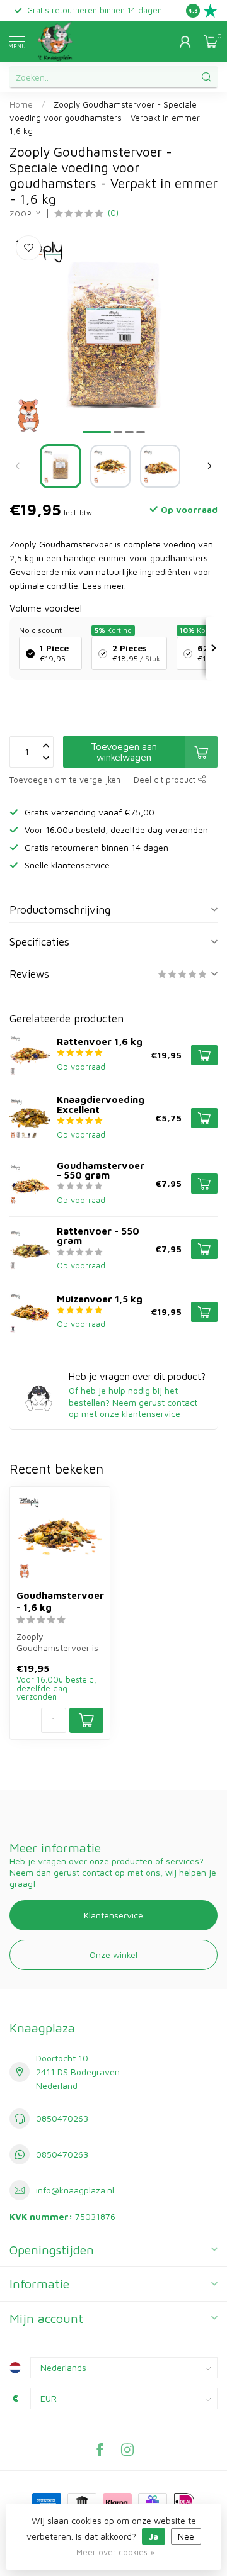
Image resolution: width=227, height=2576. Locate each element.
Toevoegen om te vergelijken (65, 780)
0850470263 (62, 2118)
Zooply (25, 214)
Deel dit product (166, 780)
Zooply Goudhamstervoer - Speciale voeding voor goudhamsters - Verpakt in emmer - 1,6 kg (108, 118)
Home (21, 104)
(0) (113, 213)
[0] (211, 42)
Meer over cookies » (115, 2552)
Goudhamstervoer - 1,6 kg (60, 1601)
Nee (186, 2536)
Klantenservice (113, 1915)
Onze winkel (113, 1955)
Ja (154, 2536)
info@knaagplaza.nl (75, 2190)
